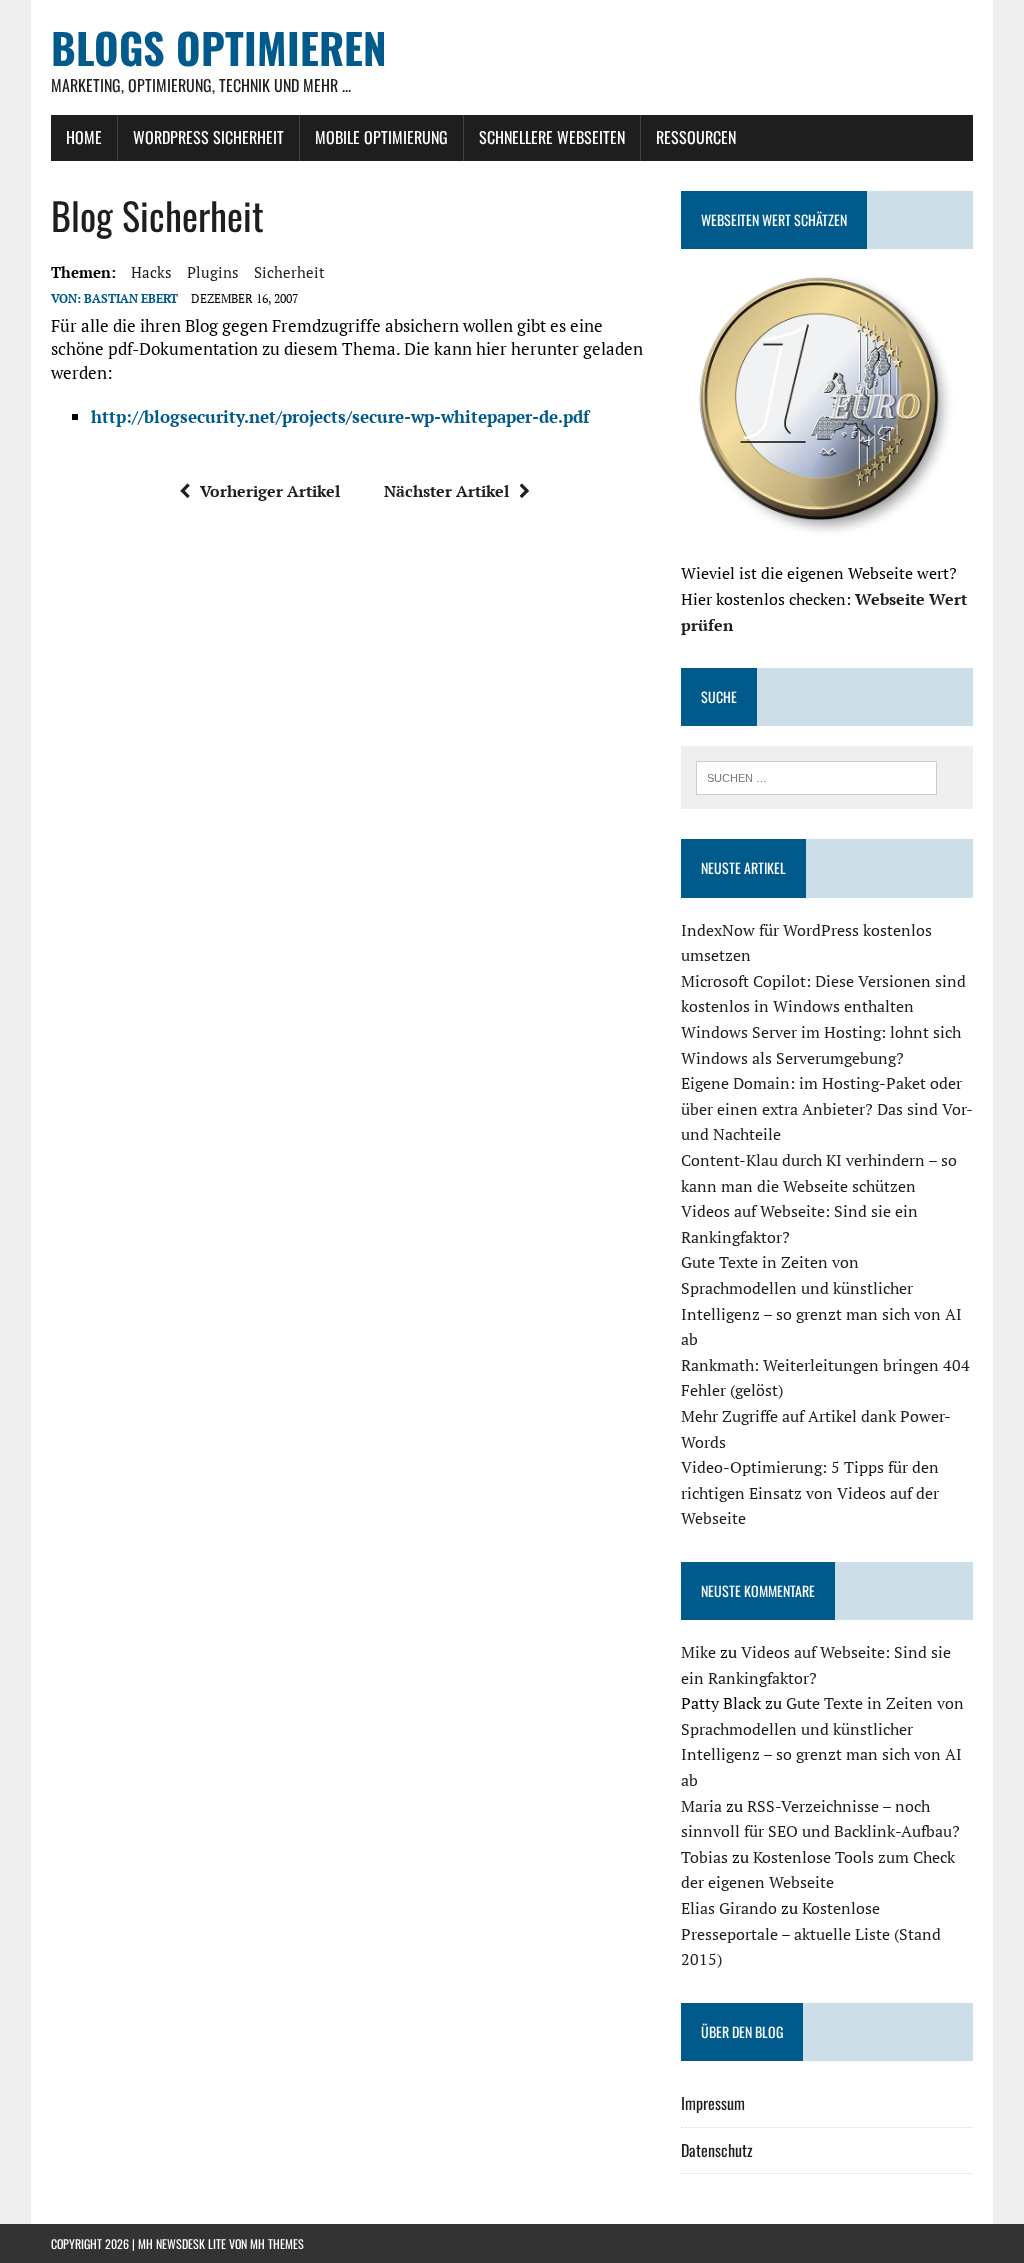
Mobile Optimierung (381, 137)
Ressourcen (696, 137)
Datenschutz (717, 2150)
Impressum (713, 2103)
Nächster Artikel (446, 491)
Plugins (213, 272)
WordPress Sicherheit (208, 137)
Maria (701, 1806)
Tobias (704, 1857)
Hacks (151, 272)
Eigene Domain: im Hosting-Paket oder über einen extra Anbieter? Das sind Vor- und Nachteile (826, 1108)
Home (84, 137)
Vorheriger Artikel (270, 491)
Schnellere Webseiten (552, 137)
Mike (698, 1652)
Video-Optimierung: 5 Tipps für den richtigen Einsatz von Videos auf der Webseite (810, 1492)
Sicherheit (289, 272)
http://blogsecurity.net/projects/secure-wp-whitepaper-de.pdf (340, 416)
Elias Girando (729, 1908)
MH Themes (277, 2243)
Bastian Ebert (131, 298)
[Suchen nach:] (817, 776)
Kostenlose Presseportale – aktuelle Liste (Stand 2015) (811, 1933)
